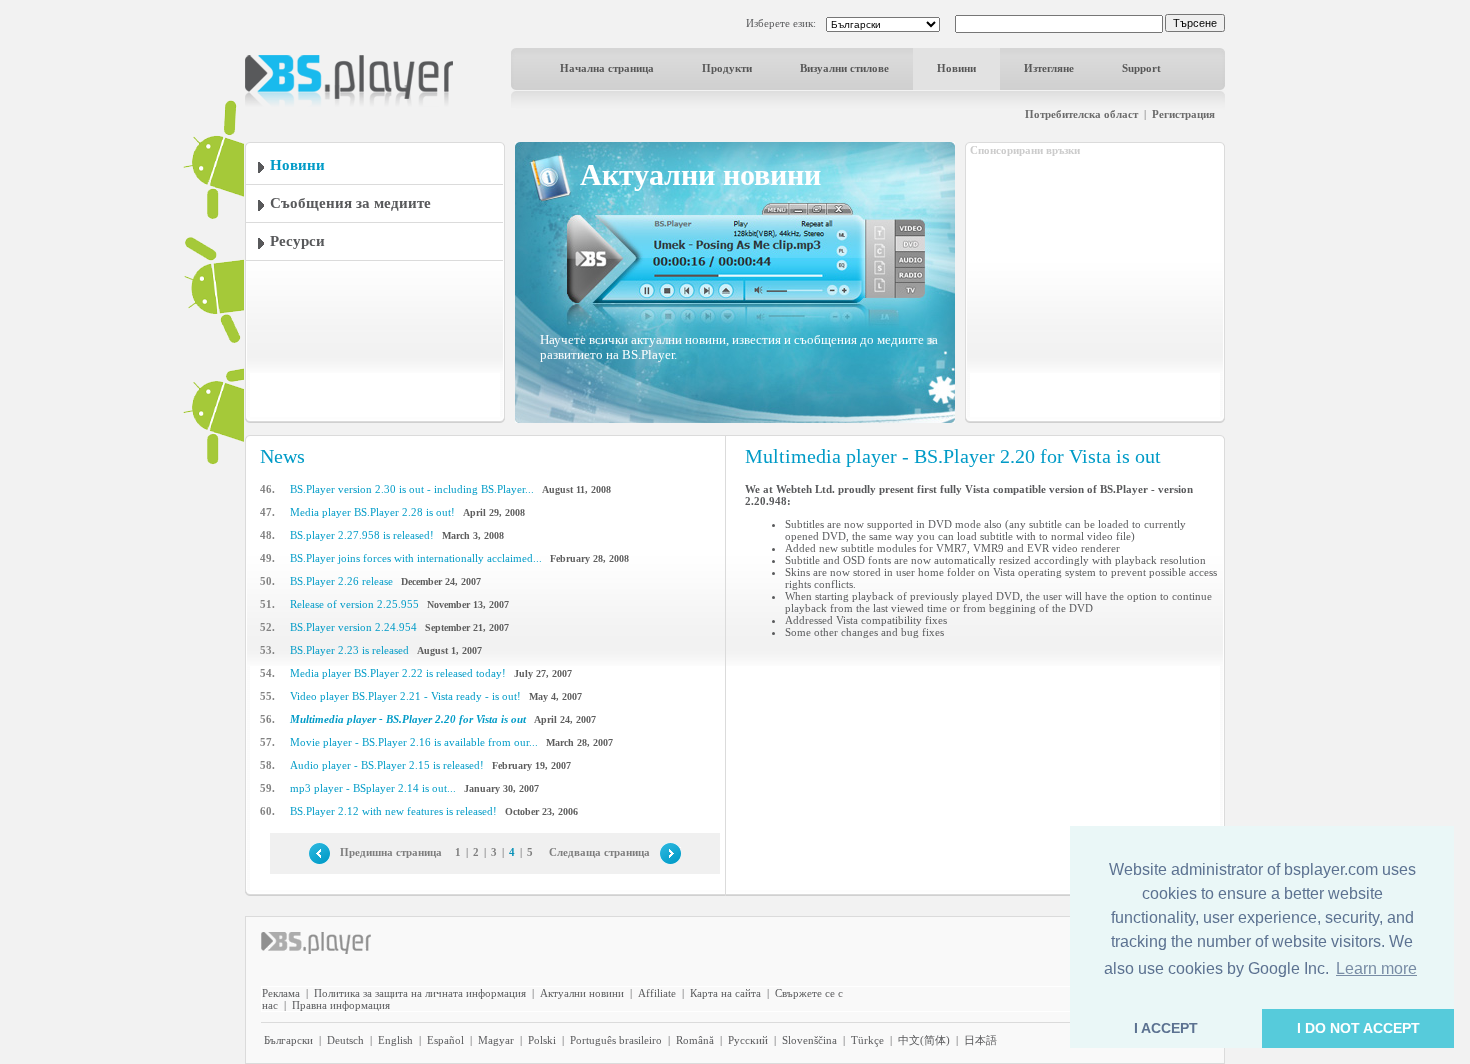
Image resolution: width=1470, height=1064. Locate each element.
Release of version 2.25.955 (354, 604)
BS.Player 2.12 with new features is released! (393, 811)
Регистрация (1183, 114)
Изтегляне (1049, 68)
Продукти (727, 68)
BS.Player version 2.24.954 (353, 627)
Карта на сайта (725, 993)
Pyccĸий (748, 1040)
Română (695, 1040)
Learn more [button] (1376, 968)
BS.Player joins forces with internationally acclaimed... (416, 558)
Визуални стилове (844, 68)
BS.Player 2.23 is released (349, 650)
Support (1141, 68)
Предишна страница (391, 852)
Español (445, 1040)
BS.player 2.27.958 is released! (362, 535)
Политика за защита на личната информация (420, 993)
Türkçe (867, 1040)
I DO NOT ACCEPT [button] (1358, 1028)
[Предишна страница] (319, 852)
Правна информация (341, 1005)
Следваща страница (599, 852)
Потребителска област (1081, 114)
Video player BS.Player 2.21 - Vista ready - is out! (405, 696)
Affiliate (657, 993)
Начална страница (607, 68)
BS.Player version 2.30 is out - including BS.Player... (412, 489)
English (395, 1040)
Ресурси (297, 241)
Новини (956, 68)
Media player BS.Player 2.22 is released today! (398, 673)
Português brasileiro (616, 1040)
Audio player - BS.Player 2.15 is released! (387, 765)
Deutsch (345, 1040)
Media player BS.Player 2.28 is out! (372, 512)
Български (288, 1040)
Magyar (496, 1040)
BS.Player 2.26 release (341, 581)
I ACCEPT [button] (1166, 1028)
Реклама (281, 993)
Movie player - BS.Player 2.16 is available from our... (414, 742)
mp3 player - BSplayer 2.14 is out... (373, 788)
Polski (542, 1040)
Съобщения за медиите (350, 203)
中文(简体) (924, 1040)
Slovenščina (809, 1040)
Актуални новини (582, 993)
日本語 (980, 1040)
